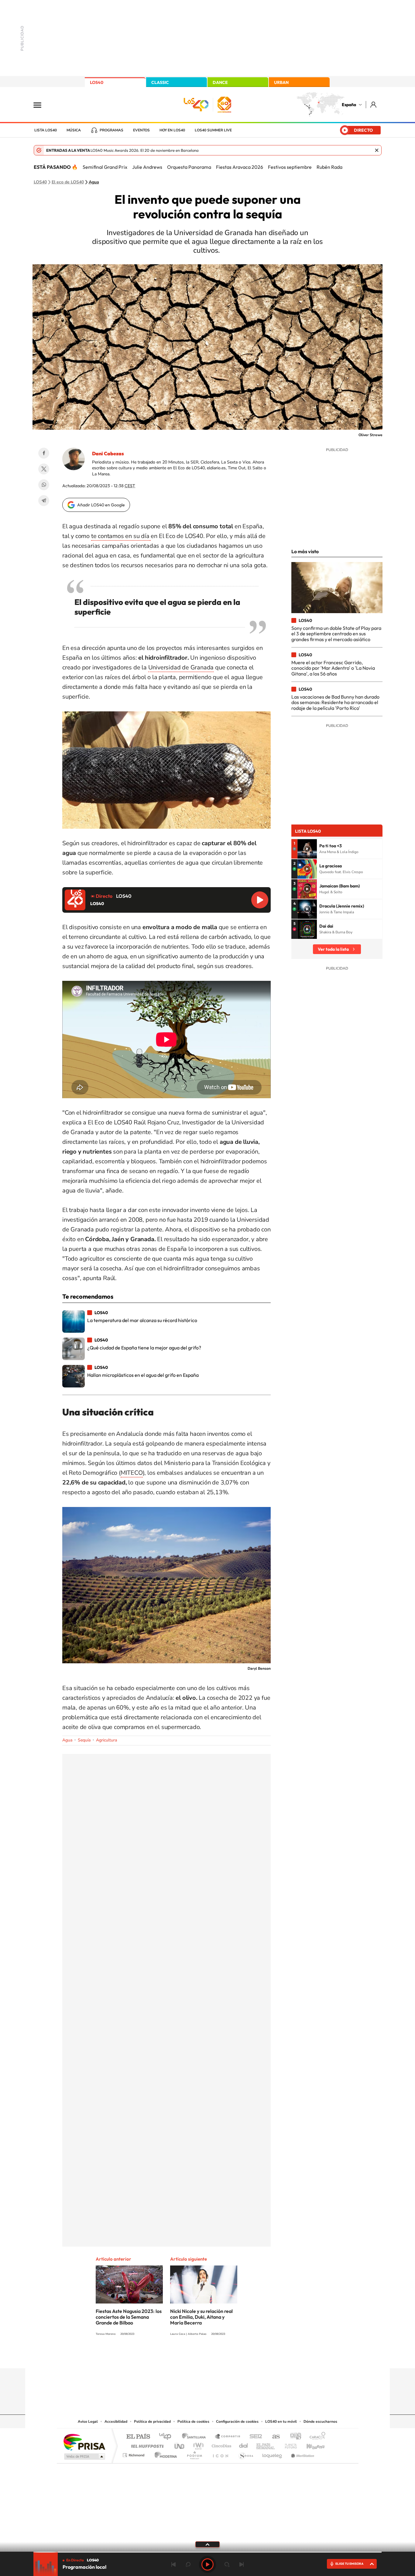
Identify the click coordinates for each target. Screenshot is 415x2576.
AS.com (273, 2437)
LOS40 (97, 82)
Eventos (141, 130)
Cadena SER (254, 2437)
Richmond (134, 2454)
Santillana (196, 2437)
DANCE (220, 82)
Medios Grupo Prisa (84, 2456)
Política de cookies (193, 2422)
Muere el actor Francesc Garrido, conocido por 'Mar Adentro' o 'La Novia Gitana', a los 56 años (333, 668)
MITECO (132, 1473)
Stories (244, 2356)
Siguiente (242, 2564)
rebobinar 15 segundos (188, 2564)
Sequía (84, 1740)
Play (207, 2564)
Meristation (302, 2454)
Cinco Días (221, 2444)
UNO (180, 2444)
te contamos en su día (121, 536)
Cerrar (377, 150)
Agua (94, 182)
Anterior (173, 2564)
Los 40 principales (167, 2437)
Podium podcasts (194, 2454)
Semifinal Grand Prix (105, 167)
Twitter (44, 469)
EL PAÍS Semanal (266, 2444)
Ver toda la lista (333, 949)
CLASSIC (160, 82)
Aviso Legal (88, 2422)
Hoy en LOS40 (172, 130)
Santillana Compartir (228, 2437)
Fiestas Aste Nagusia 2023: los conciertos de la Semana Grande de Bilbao (129, 2317)
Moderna (164, 2454)
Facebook (44, 453)
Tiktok (183, 2356)
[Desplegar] (207, 2544)
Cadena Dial (244, 2444)
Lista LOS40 (46, 130)
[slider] (207, 2552)
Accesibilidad (116, 2422)
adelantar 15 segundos (227, 2564)
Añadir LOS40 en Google (101, 505)
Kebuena (310, 2444)
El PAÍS (138, 2437)
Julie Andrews (147, 167)
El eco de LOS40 (68, 182)
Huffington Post (146, 2444)
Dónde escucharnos (320, 2422)
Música (74, 130)
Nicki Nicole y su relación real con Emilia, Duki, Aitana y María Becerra (201, 2317)
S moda (246, 2454)
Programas (111, 130)
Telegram (44, 501)
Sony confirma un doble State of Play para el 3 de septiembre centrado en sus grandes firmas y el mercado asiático (336, 634)
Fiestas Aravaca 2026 (240, 167)
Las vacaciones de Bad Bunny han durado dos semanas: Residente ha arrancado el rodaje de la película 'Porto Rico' (335, 702)
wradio (197, 2444)
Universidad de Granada (181, 667)
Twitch (232, 2356)
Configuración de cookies (237, 2422)
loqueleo (273, 2454)
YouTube (195, 2356)
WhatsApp (44, 485)
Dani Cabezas (108, 453)
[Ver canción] (307, 849)
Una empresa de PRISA (84, 2442)
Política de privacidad (152, 2422)
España (349, 105)
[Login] (374, 104)
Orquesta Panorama (189, 167)
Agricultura (106, 1740)
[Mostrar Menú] (41, 105)
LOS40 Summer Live (213, 130)
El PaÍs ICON (220, 2454)
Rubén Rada (329, 167)
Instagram (171, 2356)
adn (293, 2437)
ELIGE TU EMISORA (349, 2564)
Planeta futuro (288, 2444)
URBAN (281, 82)
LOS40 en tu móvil (281, 2422)
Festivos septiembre (290, 167)
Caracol (316, 2437)
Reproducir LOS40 (260, 900)
